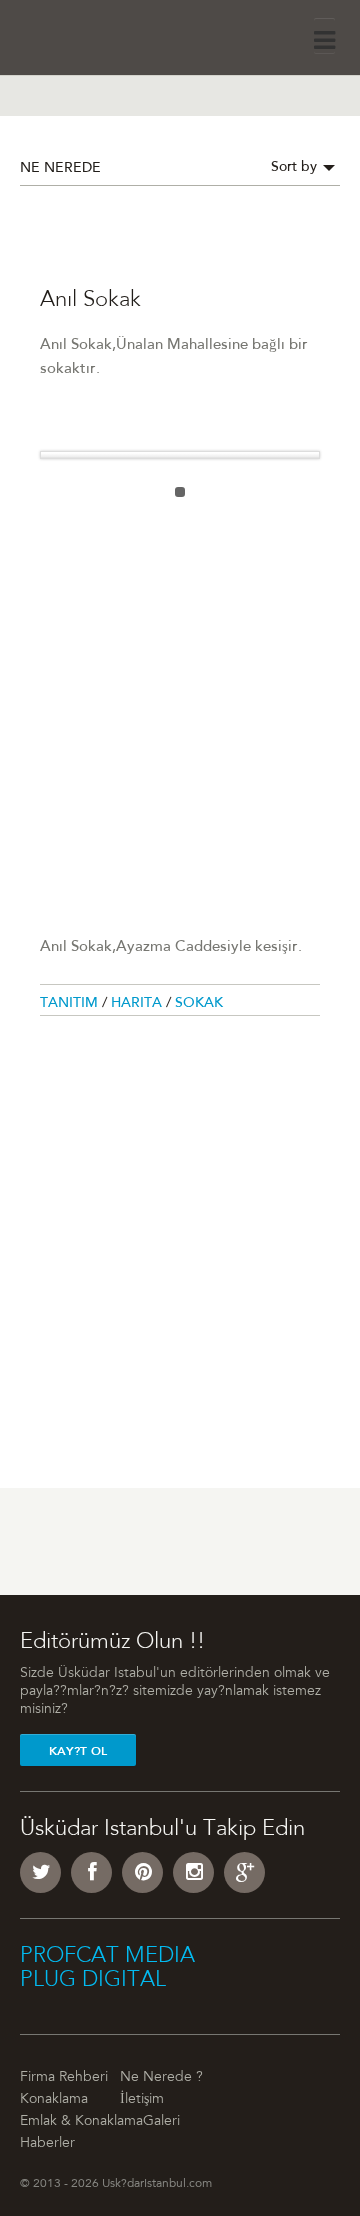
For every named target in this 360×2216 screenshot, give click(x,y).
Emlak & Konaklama (81, 2122)
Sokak (199, 1004)
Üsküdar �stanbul (76, 34)
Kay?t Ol (78, 1751)
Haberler (47, 2144)
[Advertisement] (180, 708)
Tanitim (71, 1004)
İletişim (142, 2100)
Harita (138, 1004)
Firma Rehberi (64, 2078)
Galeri (161, 2122)
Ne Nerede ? (161, 2078)
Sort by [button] (296, 168)
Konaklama (54, 2100)
